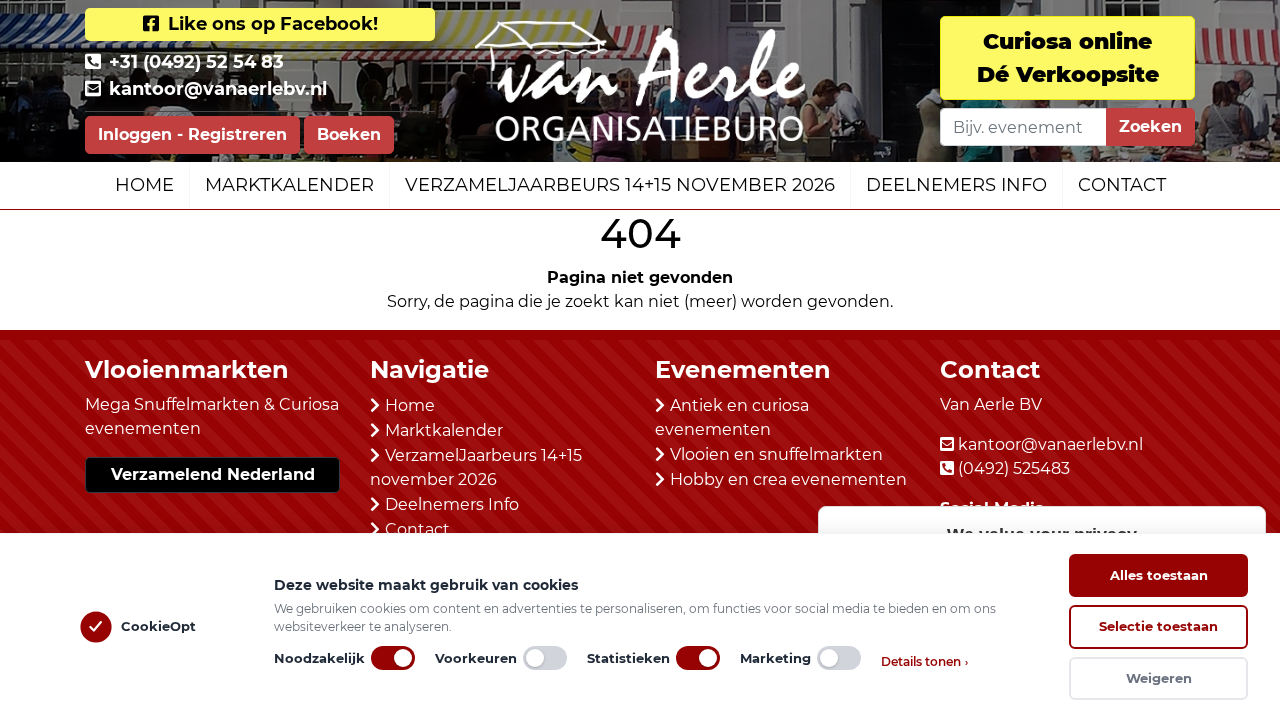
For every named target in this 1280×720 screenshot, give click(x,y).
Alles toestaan (1159, 575)
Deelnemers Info (956, 185)
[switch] (393, 658)
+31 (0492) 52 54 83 (196, 62)
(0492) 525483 (1014, 468)
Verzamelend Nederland (213, 474)
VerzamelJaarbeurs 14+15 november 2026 (620, 185)
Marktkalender (289, 185)
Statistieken (628, 658)
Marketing (775, 658)
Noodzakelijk (319, 658)
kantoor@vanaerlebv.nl (218, 89)
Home (144, 185)
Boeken (349, 134)
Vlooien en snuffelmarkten (776, 454)
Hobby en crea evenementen (788, 479)
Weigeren (1159, 678)
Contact (1122, 185)
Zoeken (1150, 126)
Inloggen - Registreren (192, 134)
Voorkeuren (476, 658)
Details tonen (924, 661)
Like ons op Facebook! (270, 24)
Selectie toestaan (1158, 626)
